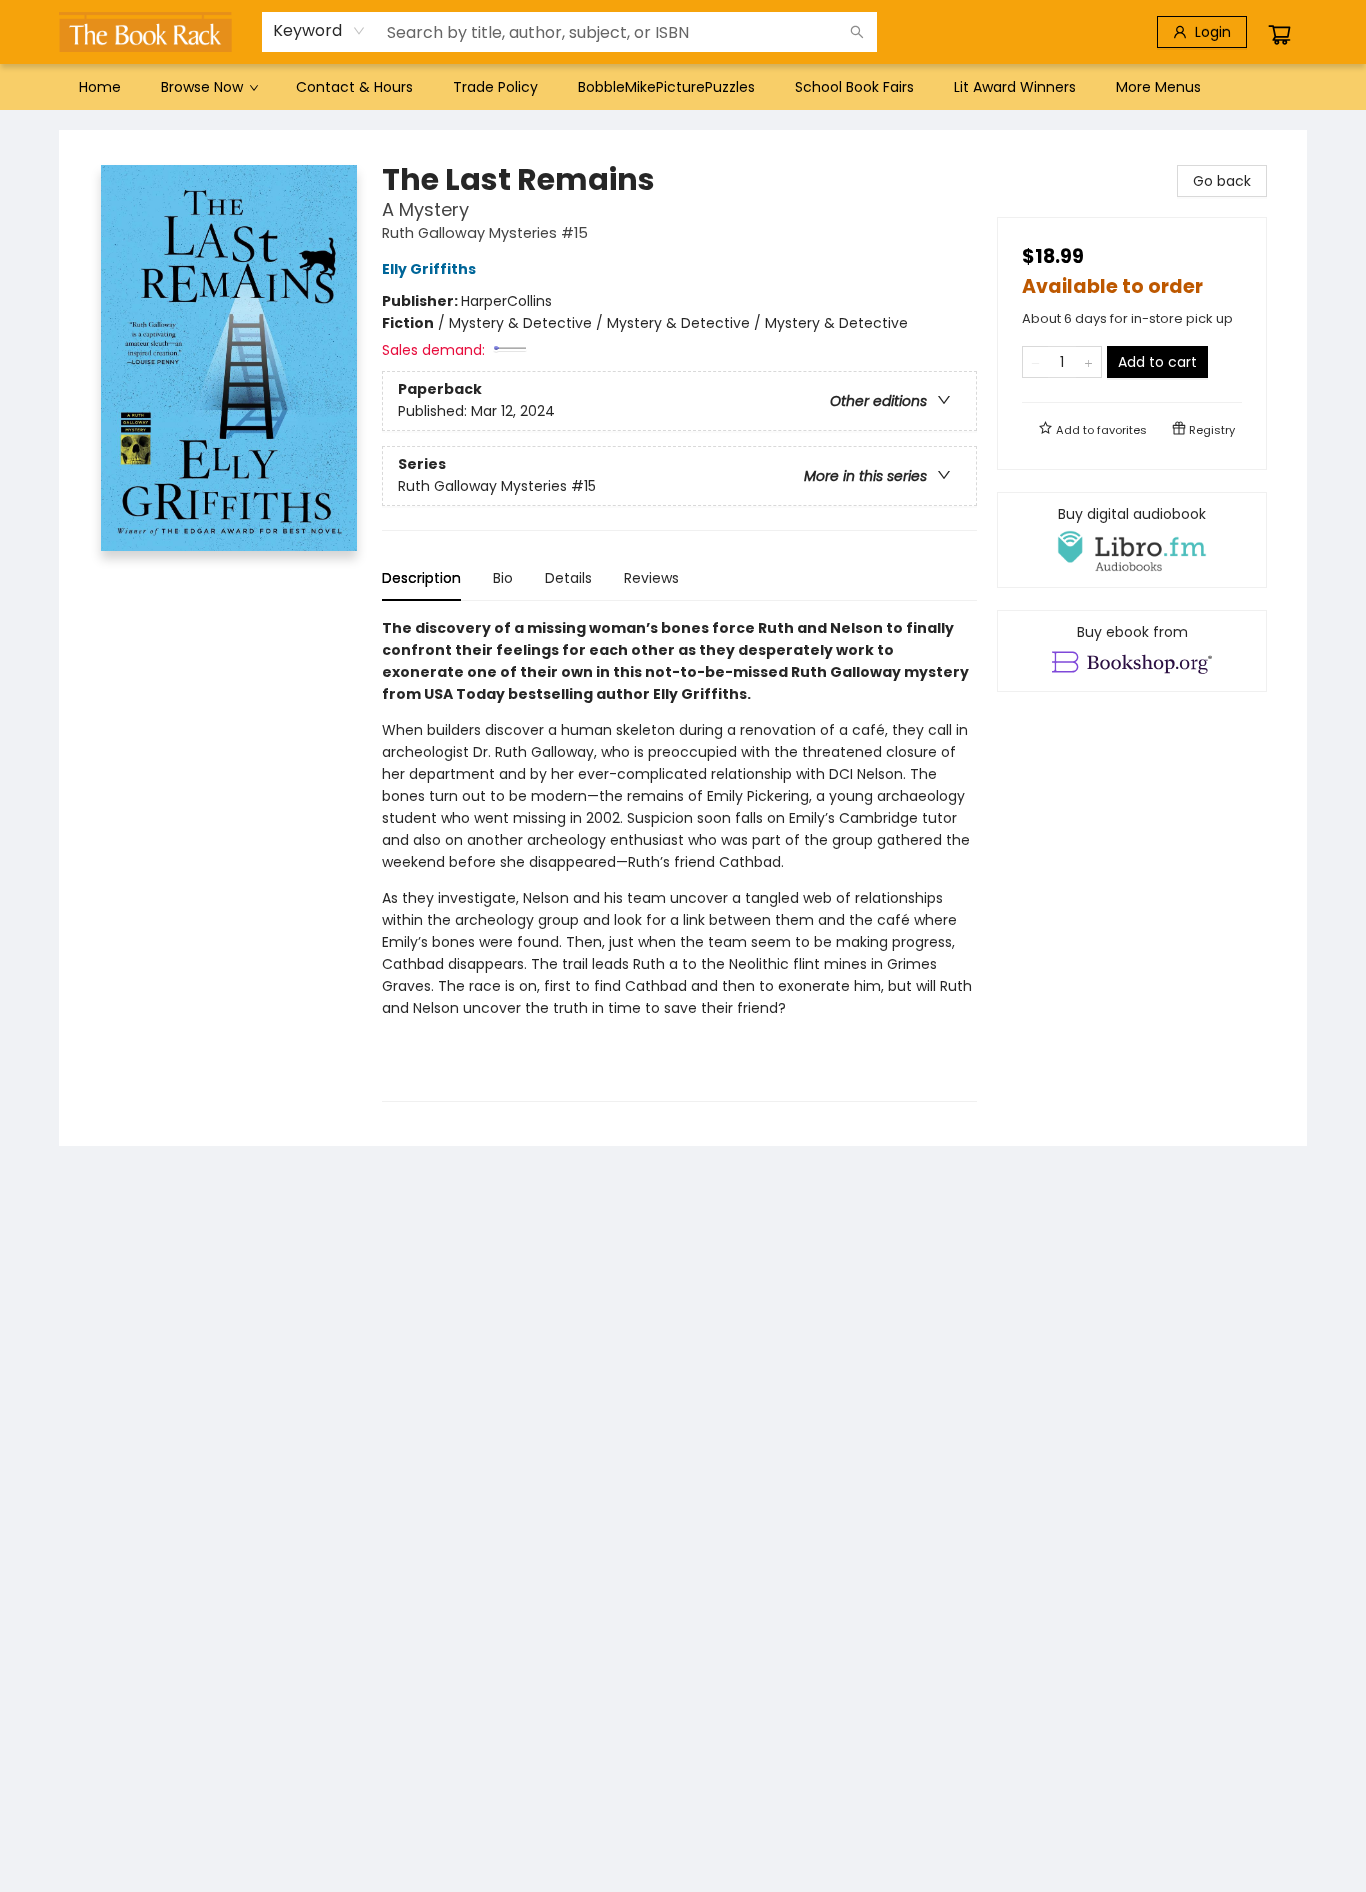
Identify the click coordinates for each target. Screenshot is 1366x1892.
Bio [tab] (503, 578)
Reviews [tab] (651, 578)
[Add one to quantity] (1088, 362)
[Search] (857, 32)
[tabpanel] (679, 859)
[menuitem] (100, 87)
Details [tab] (568, 578)
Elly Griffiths (429, 269)
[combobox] (319, 31)
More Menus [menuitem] (1158, 87)
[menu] (683, 87)
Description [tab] (421, 578)
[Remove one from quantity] (1035, 362)
